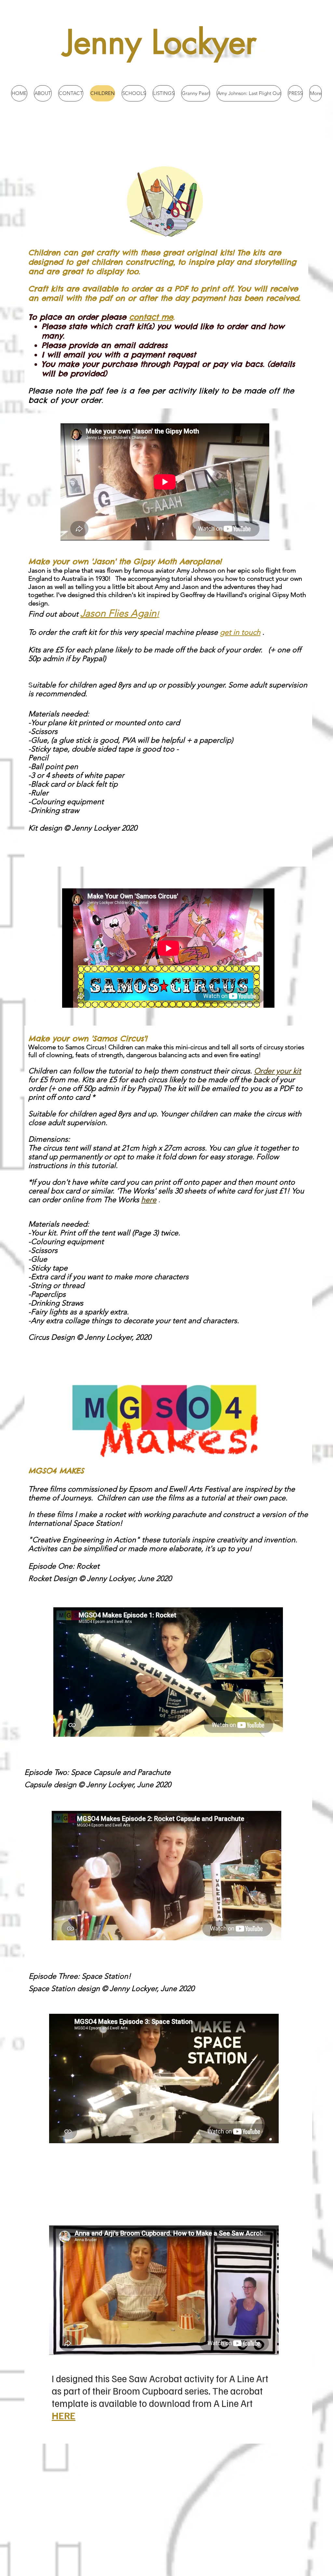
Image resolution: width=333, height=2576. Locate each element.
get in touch (240, 632)
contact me (151, 317)
